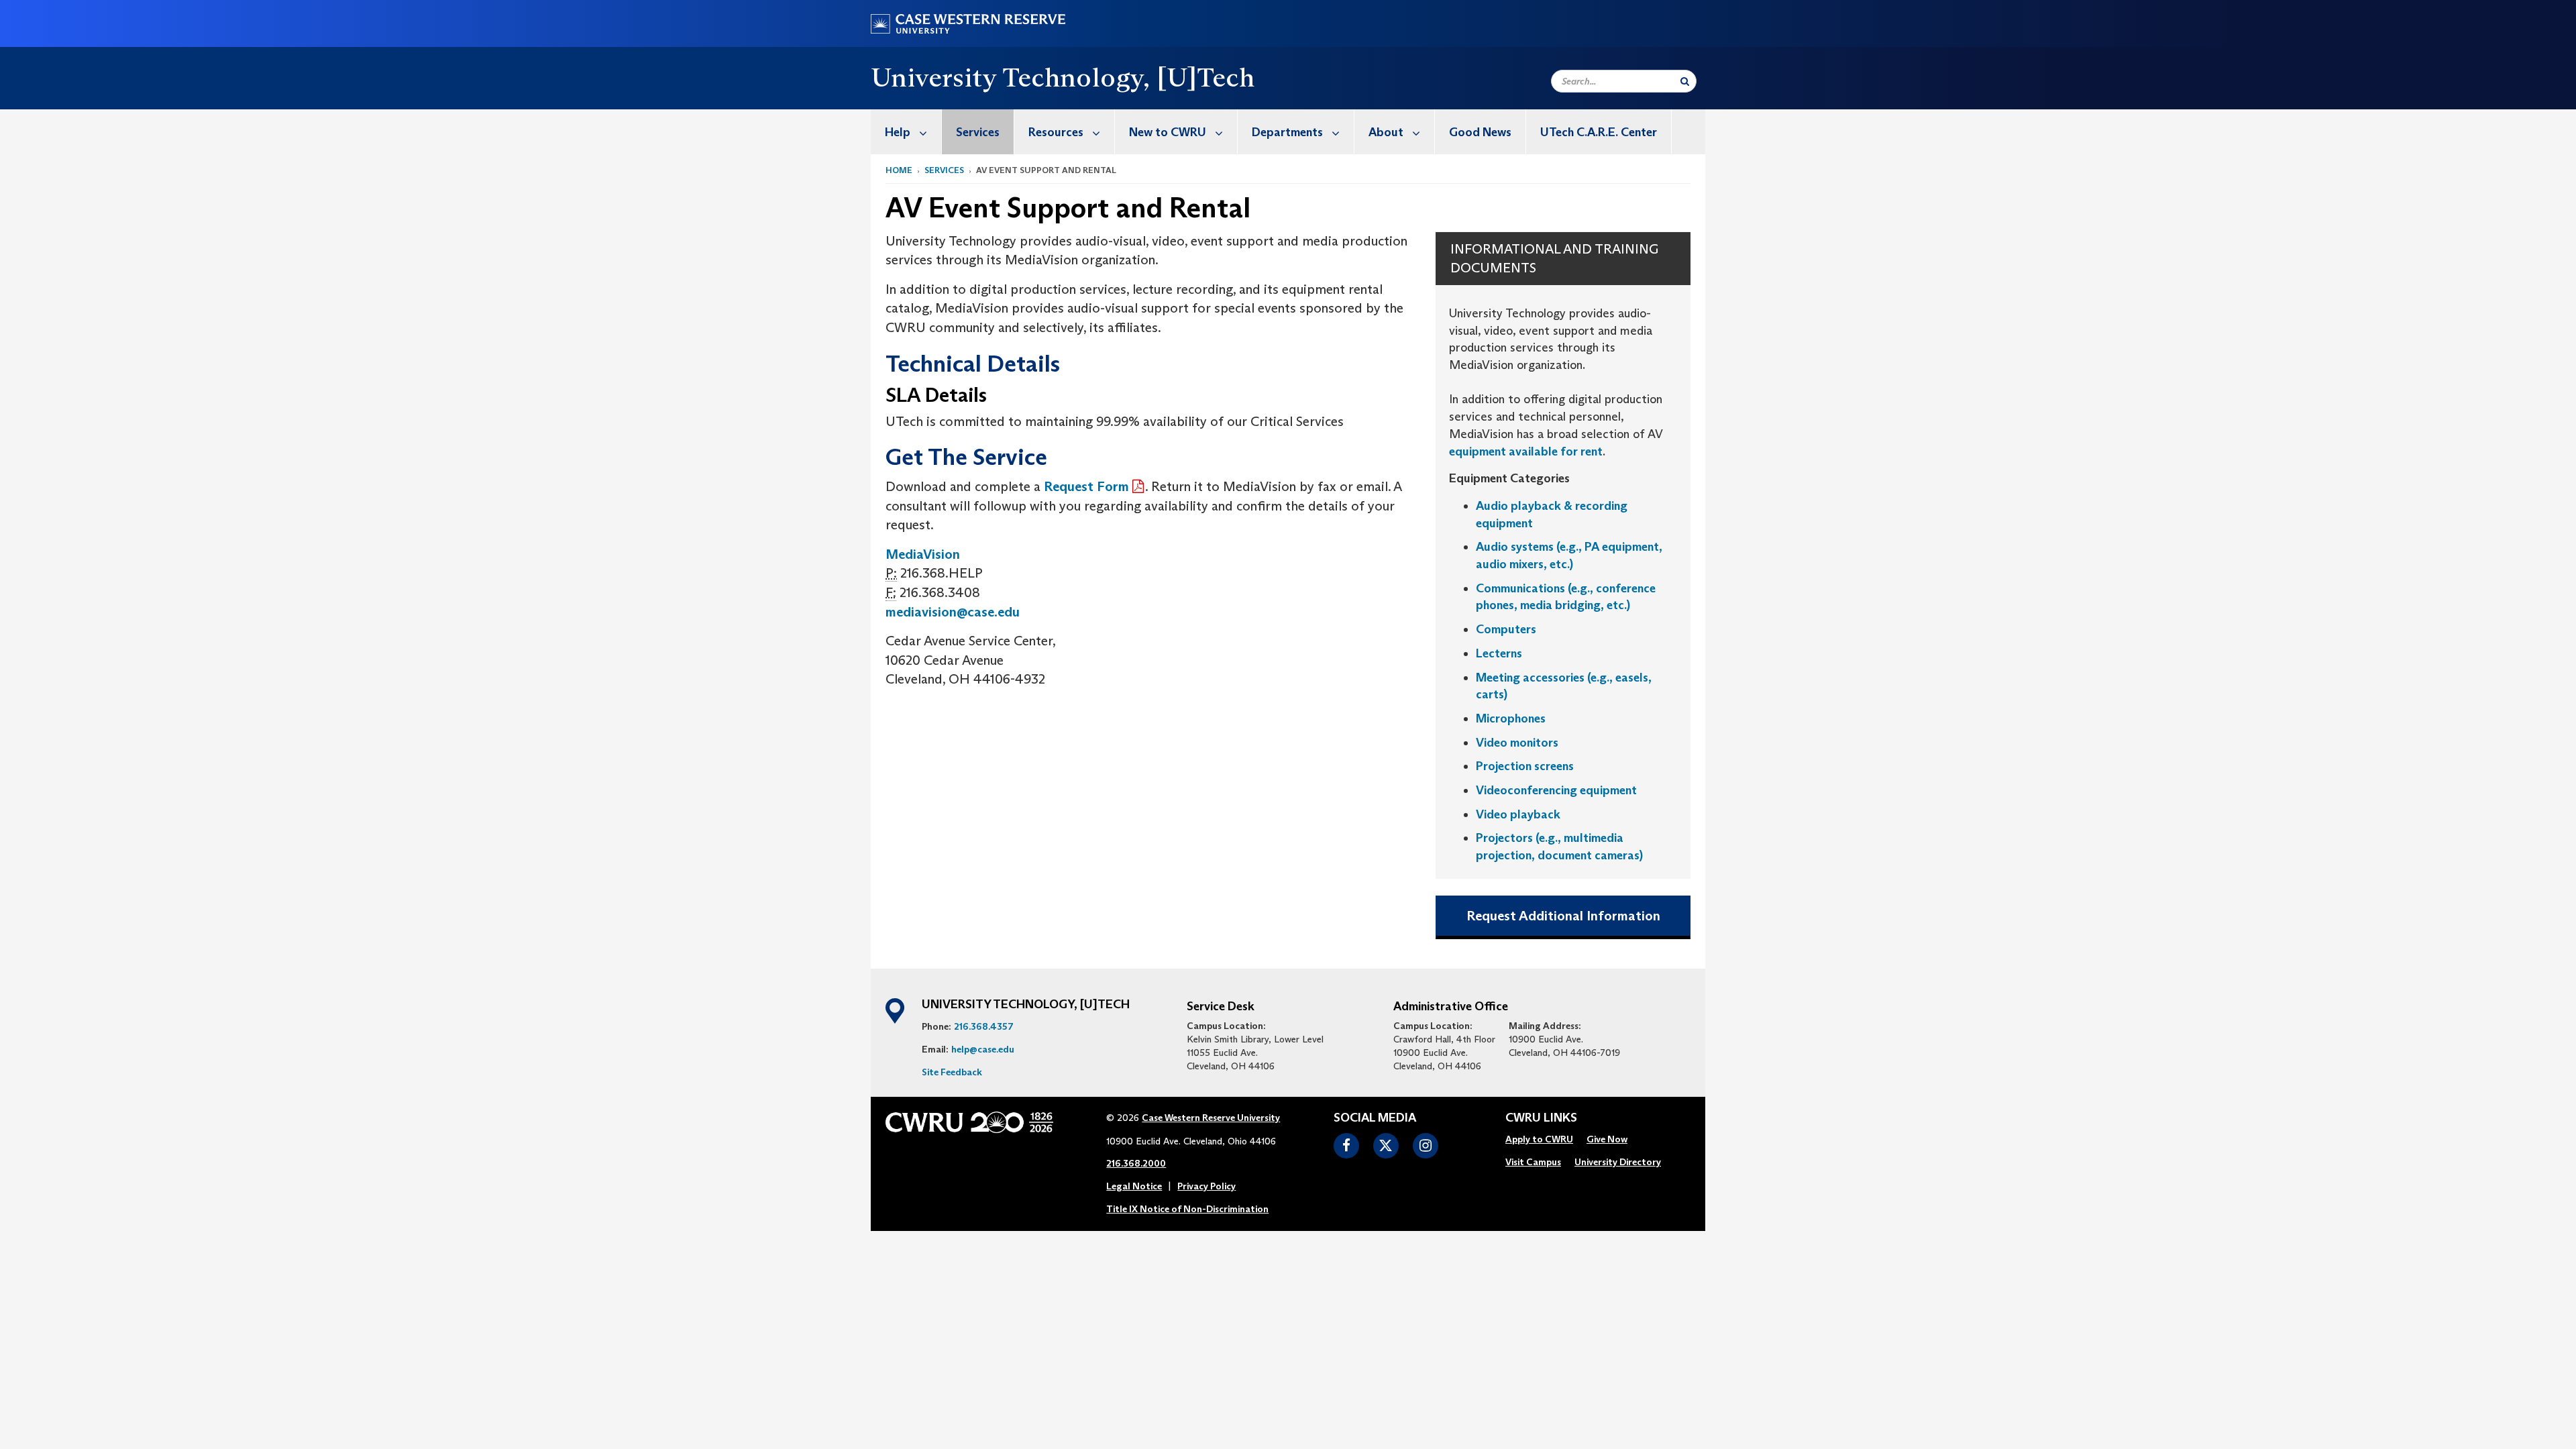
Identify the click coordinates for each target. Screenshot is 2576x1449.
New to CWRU (1168, 132)
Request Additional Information (1563, 916)
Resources (1056, 132)
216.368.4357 (984, 1026)
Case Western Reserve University (1211, 1118)
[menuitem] (906, 132)
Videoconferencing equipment (1556, 790)
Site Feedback (952, 1072)
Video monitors (1517, 743)
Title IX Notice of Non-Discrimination (1187, 1209)
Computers (1506, 629)
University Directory (1618, 1162)
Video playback (1518, 814)
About (1386, 132)
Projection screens (1525, 766)
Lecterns (1499, 653)
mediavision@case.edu (953, 612)
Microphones (1511, 718)
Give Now (1607, 1139)
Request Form (1086, 486)
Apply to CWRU (1539, 1139)
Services (978, 132)
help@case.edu (983, 1049)
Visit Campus (1533, 1162)
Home (899, 170)
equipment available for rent (1526, 451)
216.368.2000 (1136, 1163)
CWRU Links (1541, 1118)
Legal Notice (1134, 1186)
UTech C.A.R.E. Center (1599, 132)
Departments (1287, 132)
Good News (1480, 132)
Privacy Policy (1206, 1186)
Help (898, 132)
